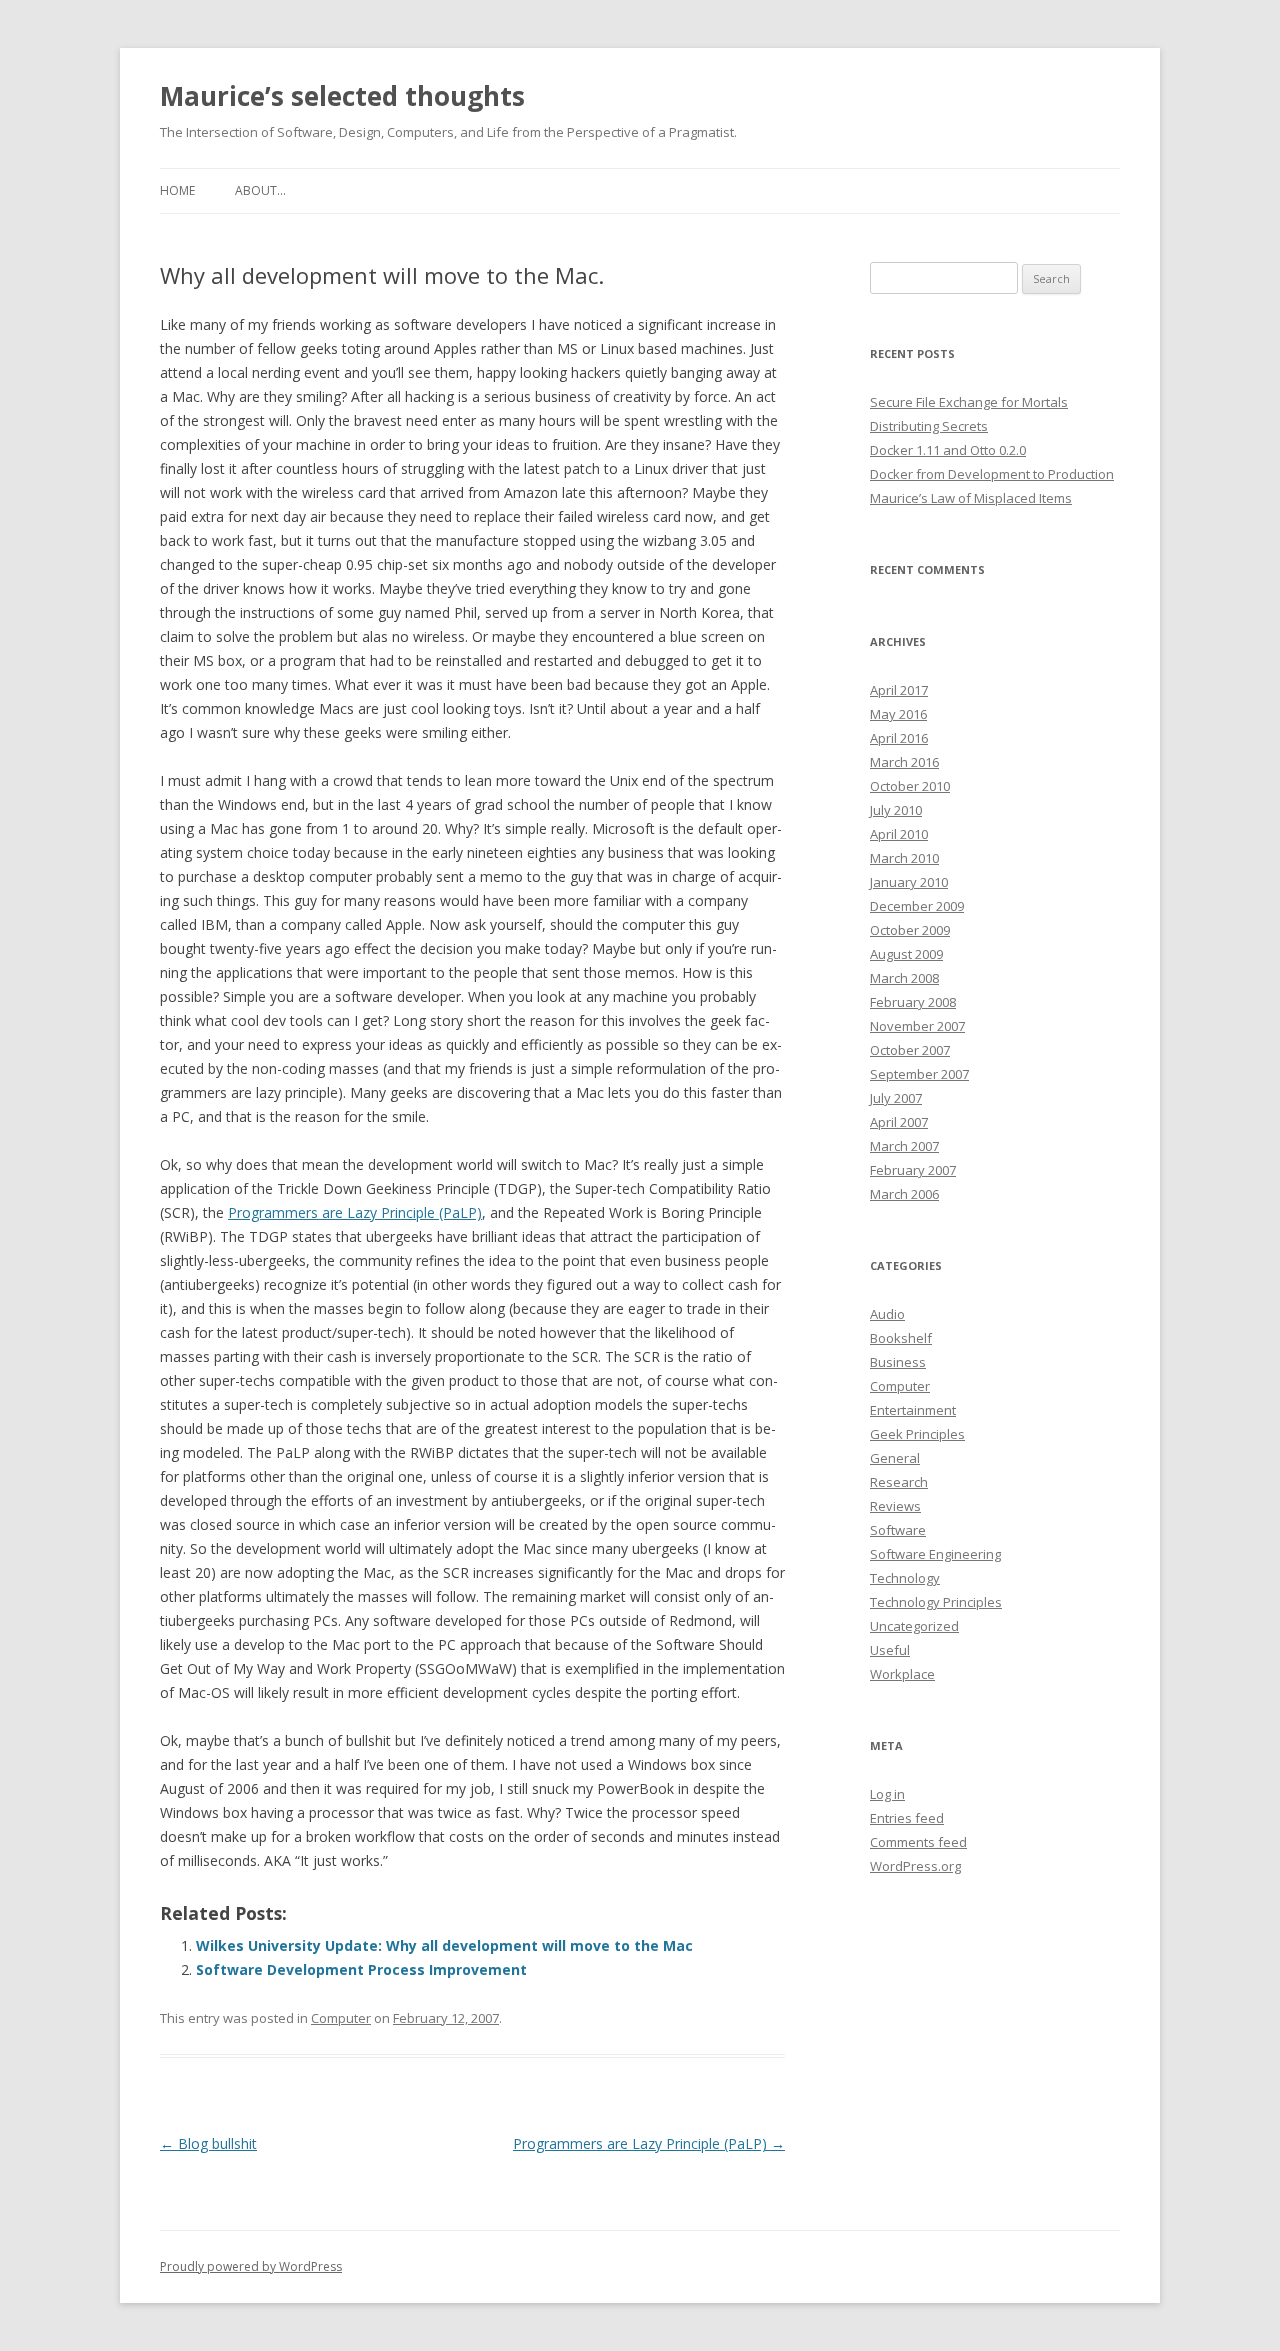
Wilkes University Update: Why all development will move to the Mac (444, 1945)
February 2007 (913, 1170)
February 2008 (913, 1002)
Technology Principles (936, 1602)
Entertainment (913, 1410)
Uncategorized (914, 1626)
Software (898, 1530)
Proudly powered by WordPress (251, 2266)
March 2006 (904, 1194)
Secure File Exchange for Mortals (969, 402)
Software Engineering (935, 1554)
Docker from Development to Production (992, 474)
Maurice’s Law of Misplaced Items (971, 498)
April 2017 (899, 690)
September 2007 (919, 1074)
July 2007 (896, 1098)
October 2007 (910, 1050)
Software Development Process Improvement (361, 1969)
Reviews (895, 1506)
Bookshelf (901, 1338)
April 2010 (899, 834)
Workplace (902, 1674)
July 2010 (896, 810)
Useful (890, 1650)
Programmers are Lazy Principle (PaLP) (355, 1212)
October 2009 (910, 930)
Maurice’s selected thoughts (342, 96)
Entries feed (907, 1818)
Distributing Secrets (929, 426)
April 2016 (899, 738)
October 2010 (910, 786)
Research (899, 1482)
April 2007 (899, 1122)
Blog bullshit (208, 2143)
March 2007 (904, 1146)
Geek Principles (917, 1434)
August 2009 (906, 954)
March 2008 (904, 978)
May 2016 (898, 714)
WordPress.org (915, 1866)
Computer (341, 2018)
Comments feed (918, 1842)
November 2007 (917, 1026)
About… (260, 190)
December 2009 (917, 906)
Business (898, 1362)
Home (177, 190)
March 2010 (904, 858)
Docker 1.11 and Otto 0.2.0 (948, 450)
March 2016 (904, 762)
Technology (905, 1578)
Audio (887, 1314)
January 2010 (909, 882)
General (895, 1458)
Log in (887, 1794)
